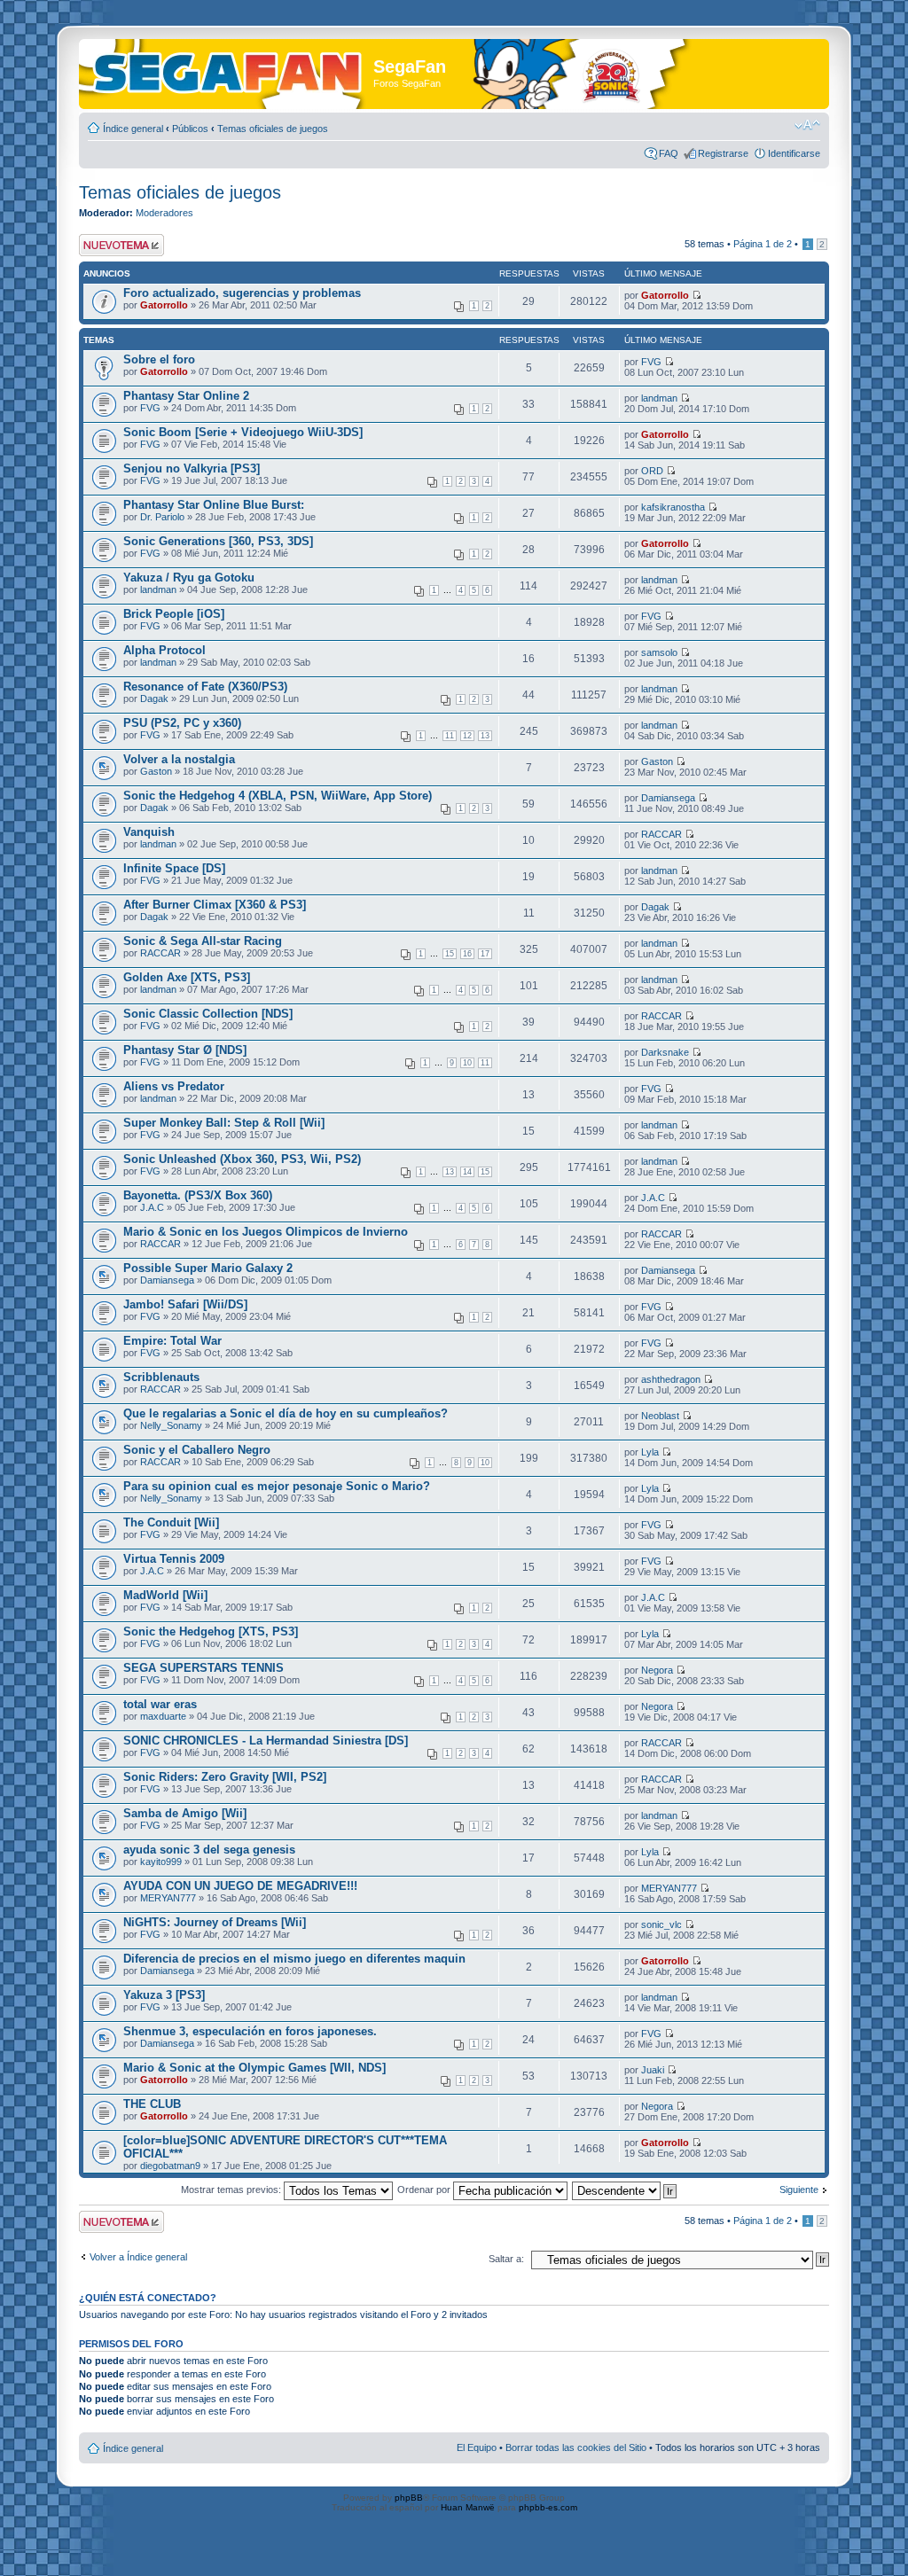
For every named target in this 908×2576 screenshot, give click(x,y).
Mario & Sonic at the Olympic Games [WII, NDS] (254, 2068)
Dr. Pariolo (162, 517)
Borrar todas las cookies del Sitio (576, 2447)
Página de (763, 244)
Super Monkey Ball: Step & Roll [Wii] (224, 1123)
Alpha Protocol (164, 650)
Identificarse (794, 153)
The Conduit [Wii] (171, 1522)
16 (467, 954)
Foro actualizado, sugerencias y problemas (242, 293)
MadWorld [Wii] (165, 1595)
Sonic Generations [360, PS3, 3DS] (218, 541)
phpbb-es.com (548, 2507)
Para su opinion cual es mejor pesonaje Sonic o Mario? (277, 1486)
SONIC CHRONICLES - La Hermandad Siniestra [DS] (266, 1741)
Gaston (156, 771)
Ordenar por (425, 2190)
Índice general (133, 129)
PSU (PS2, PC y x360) (182, 723)
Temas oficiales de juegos (273, 129)
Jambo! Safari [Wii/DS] (185, 1304)
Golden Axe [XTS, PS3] (187, 977)
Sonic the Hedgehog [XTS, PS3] (211, 1631)
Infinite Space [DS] (174, 868)
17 (485, 954)
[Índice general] (228, 70)
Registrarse (723, 153)
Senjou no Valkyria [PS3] (192, 468)
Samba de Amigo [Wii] (185, 1813)
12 (467, 736)
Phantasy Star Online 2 (186, 396)
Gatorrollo (164, 305)
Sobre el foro (159, 359)
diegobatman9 (170, 2166)
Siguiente (799, 2190)
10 (467, 1063)
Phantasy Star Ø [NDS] (185, 1050)
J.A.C (152, 1207)
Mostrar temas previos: (232, 2190)
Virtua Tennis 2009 (174, 1559)
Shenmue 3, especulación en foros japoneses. (250, 2031)
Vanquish (149, 832)
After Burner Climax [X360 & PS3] (215, 905)
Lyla (650, 1452)
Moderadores (164, 213)
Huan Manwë (468, 2507)
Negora (657, 1670)
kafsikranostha (673, 507)
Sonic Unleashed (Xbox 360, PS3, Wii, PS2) (242, 1159)
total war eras (160, 1704)
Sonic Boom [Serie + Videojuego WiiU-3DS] (243, 432)
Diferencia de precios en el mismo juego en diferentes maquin (294, 1959)
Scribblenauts (161, 1377)
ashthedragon (671, 1379)
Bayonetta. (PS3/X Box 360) (198, 1195)
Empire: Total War (172, 1341)
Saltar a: (506, 2259)
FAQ (669, 153)
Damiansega (668, 798)
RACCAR (661, 834)
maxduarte (163, 1716)
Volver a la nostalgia (179, 759)
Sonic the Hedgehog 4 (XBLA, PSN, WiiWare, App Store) (278, 796)
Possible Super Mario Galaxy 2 (208, 1268)
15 (450, 954)
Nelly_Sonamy (171, 1425)
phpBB (409, 2498)
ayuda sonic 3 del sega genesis (209, 1850)
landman (659, 398)
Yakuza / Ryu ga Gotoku (189, 578)
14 (467, 1172)
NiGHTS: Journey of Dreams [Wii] (215, 1922)
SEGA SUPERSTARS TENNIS (204, 1668)
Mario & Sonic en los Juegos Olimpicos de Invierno (266, 1232)
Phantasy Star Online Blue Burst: (214, 505)
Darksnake (665, 1052)
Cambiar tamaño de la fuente (807, 125)
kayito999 (161, 1862)
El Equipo (477, 2447)
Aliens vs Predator (174, 1086)
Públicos (190, 129)
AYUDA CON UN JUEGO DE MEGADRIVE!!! (240, 1886)
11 (450, 736)
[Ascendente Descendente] (625, 2190)
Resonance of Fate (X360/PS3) (205, 687)
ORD (652, 471)
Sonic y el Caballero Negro (197, 1450)
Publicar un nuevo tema (117, 245)
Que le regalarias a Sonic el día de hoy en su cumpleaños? (286, 1413)
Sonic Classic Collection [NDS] (208, 1014)
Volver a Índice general (138, 2257)
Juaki (653, 2070)
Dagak (154, 699)
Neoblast (660, 1416)
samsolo (659, 652)
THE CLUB (152, 2104)
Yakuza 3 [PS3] (164, 1995)
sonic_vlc (661, 1924)
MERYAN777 (168, 1898)
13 (485, 736)
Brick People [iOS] (174, 614)
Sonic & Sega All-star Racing (203, 941)
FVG (651, 362)
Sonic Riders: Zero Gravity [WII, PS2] (225, 1777)
